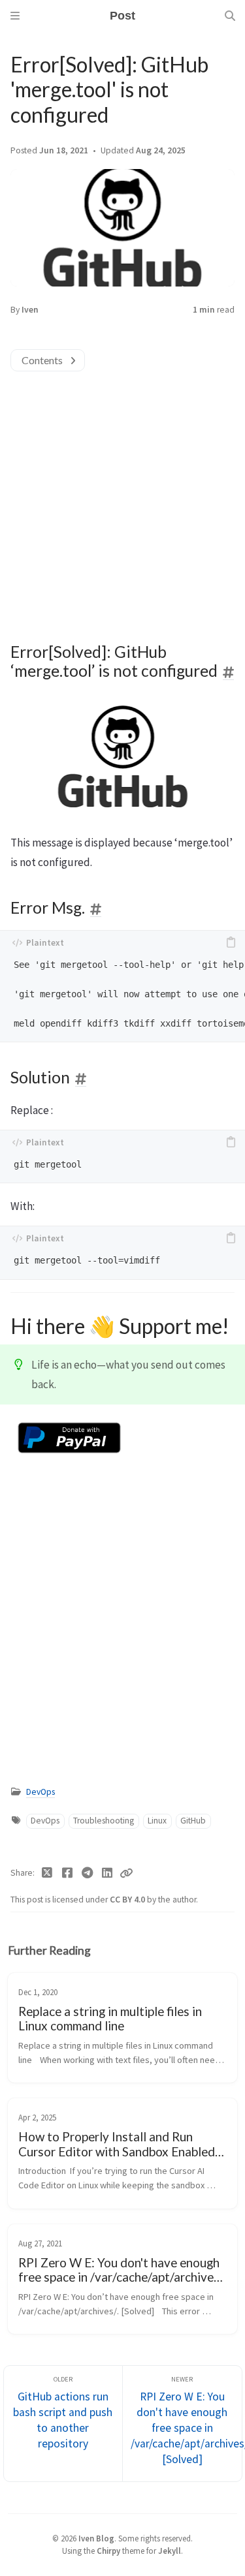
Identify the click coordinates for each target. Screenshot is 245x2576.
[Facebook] (68, 1873)
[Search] (230, 16)
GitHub (193, 1821)
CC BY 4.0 (128, 1900)
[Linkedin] (107, 1873)
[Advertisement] (122, 494)
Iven (30, 310)
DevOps (41, 1792)
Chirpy (108, 2551)
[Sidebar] (15, 16)
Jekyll (170, 2551)
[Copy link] (126, 1873)
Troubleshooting (104, 1821)
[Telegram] (87, 1873)
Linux (157, 1821)
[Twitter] (47, 1873)
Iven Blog (96, 2538)
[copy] (231, 942)
